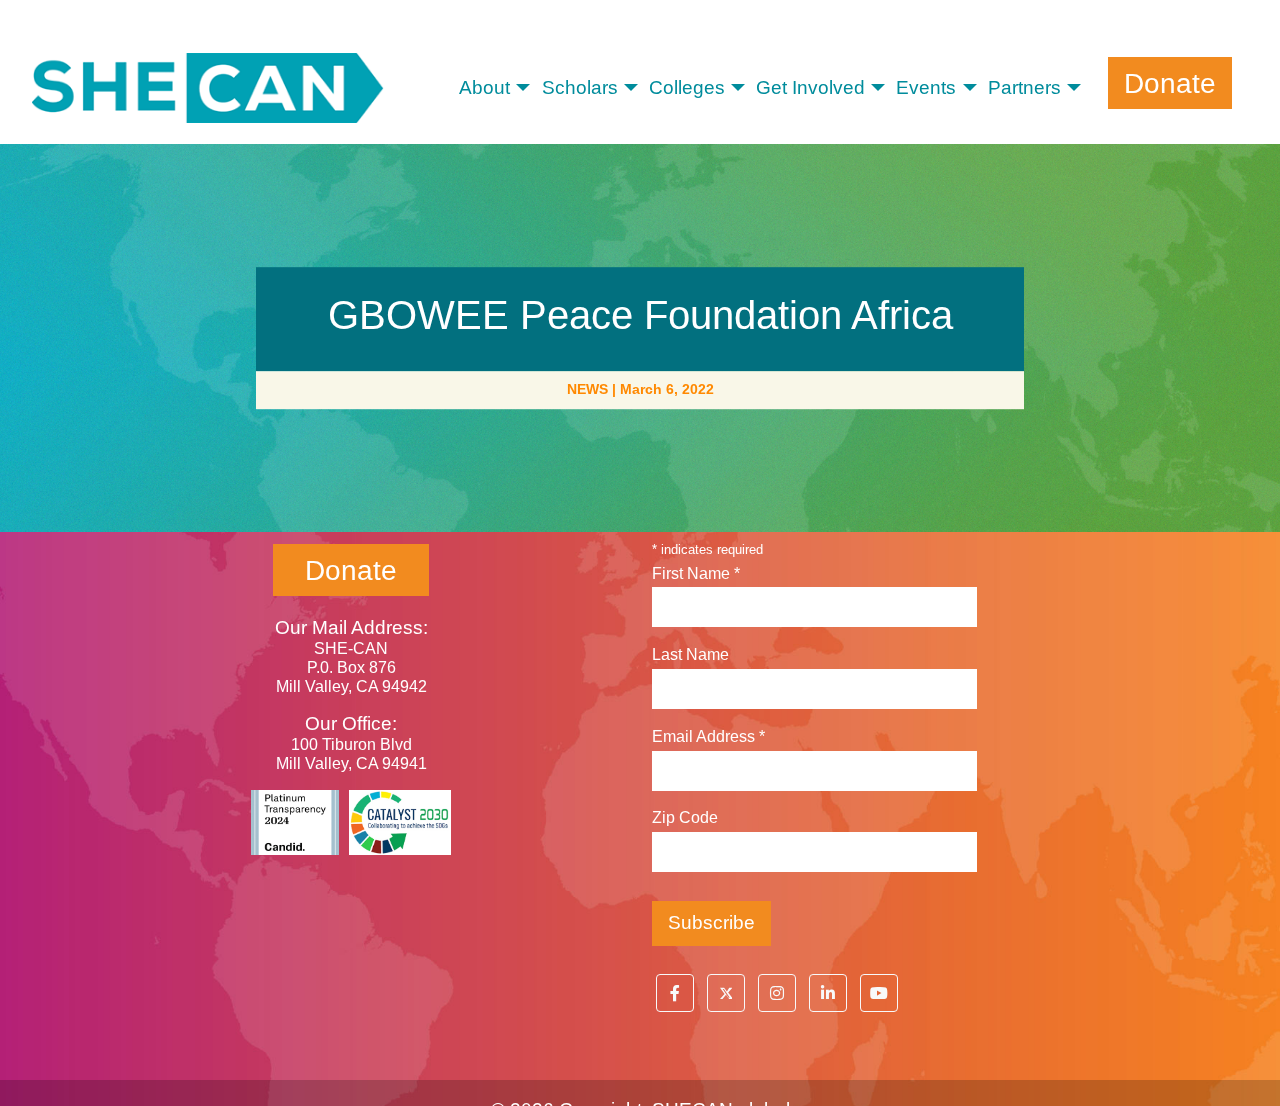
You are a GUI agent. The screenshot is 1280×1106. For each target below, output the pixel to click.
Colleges (687, 87)
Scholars (580, 87)
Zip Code (685, 817)
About (484, 87)
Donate (1170, 82)
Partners (1024, 87)
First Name (696, 573)
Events (926, 87)
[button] (675, 993)
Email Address (708, 736)
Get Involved (810, 87)
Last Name (690, 654)
